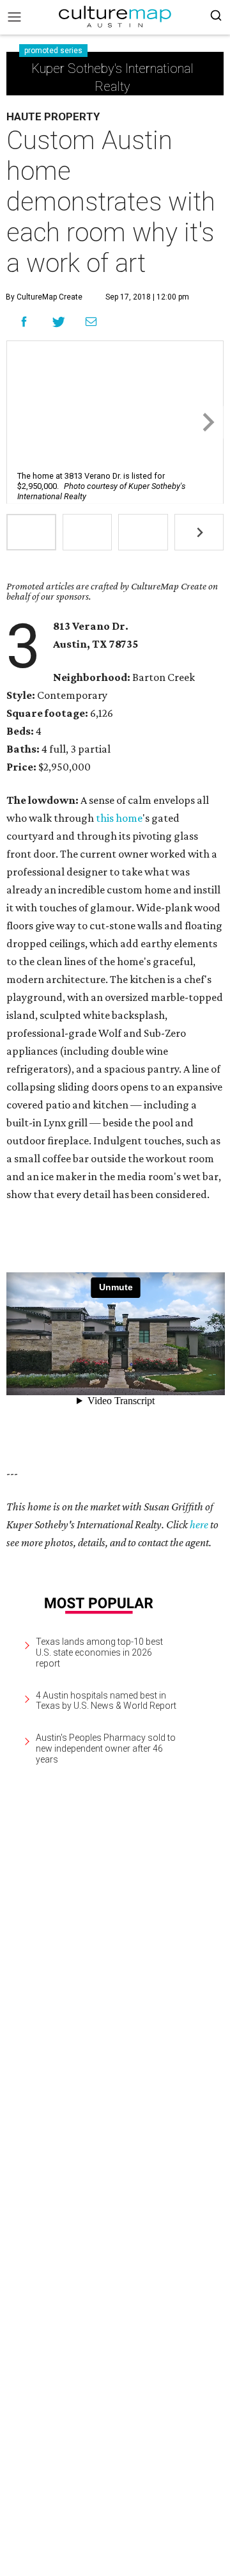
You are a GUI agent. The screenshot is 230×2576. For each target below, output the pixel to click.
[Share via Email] (91, 322)
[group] (31, 532)
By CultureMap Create (44, 297)
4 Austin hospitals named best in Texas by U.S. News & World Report (106, 1701)
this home (119, 818)
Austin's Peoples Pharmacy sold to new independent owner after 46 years (106, 1748)
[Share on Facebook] (24, 322)
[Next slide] (207, 422)
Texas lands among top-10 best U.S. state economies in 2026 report (99, 1652)
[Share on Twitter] (59, 322)
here (199, 1524)
